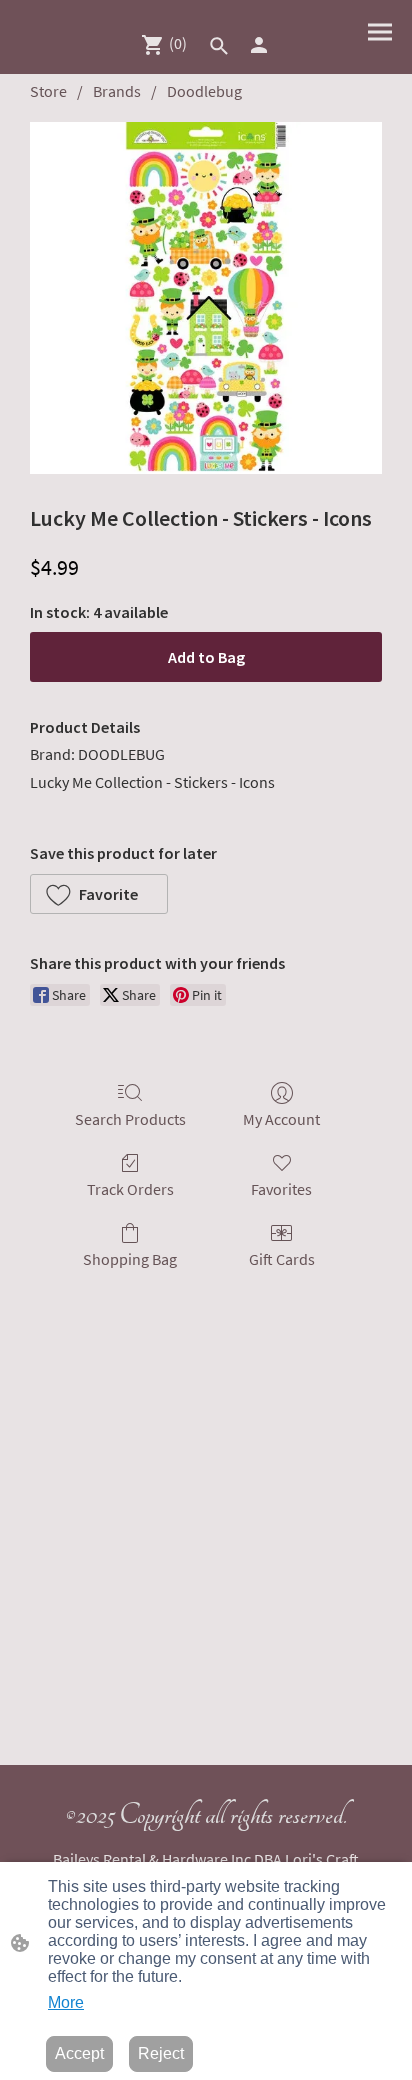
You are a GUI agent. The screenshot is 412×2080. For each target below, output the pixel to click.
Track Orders (130, 1189)
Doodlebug (204, 91)
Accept (79, 2053)
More (66, 2002)
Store (48, 91)
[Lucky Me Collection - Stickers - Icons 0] (206, 298)
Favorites (281, 1189)
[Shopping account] (259, 45)
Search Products (130, 1119)
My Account (281, 1119)
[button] (219, 46)
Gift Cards (282, 1259)
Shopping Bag (130, 1259)
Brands (117, 91)
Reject (161, 2053)
